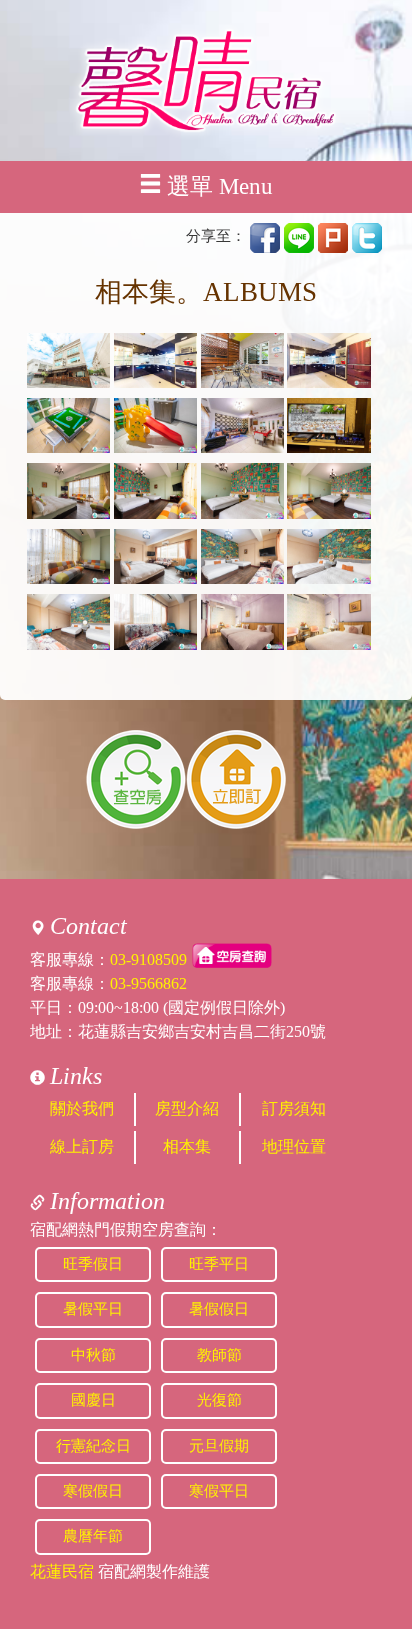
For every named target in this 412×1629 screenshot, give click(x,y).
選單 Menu (220, 186)
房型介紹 (187, 1108)
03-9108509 (148, 959)
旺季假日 (93, 1264)
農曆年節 (93, 1536)
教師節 (219, 1355)
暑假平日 (93, 1309)
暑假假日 (219, 1309)
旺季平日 (219, 1264)
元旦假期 (219, 1446)
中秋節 (93, 1355)
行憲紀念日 (93, 1446)
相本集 (187, 1146)
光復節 (219, 1400)
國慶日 (93, 1400)
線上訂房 (82, 1146)
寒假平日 (219, 1491)
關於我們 (82, 1108)
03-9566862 (148, 983)
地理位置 (294, 1146)
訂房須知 (294, 1108)
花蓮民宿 (62, 1571)
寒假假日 (93, 1491)
